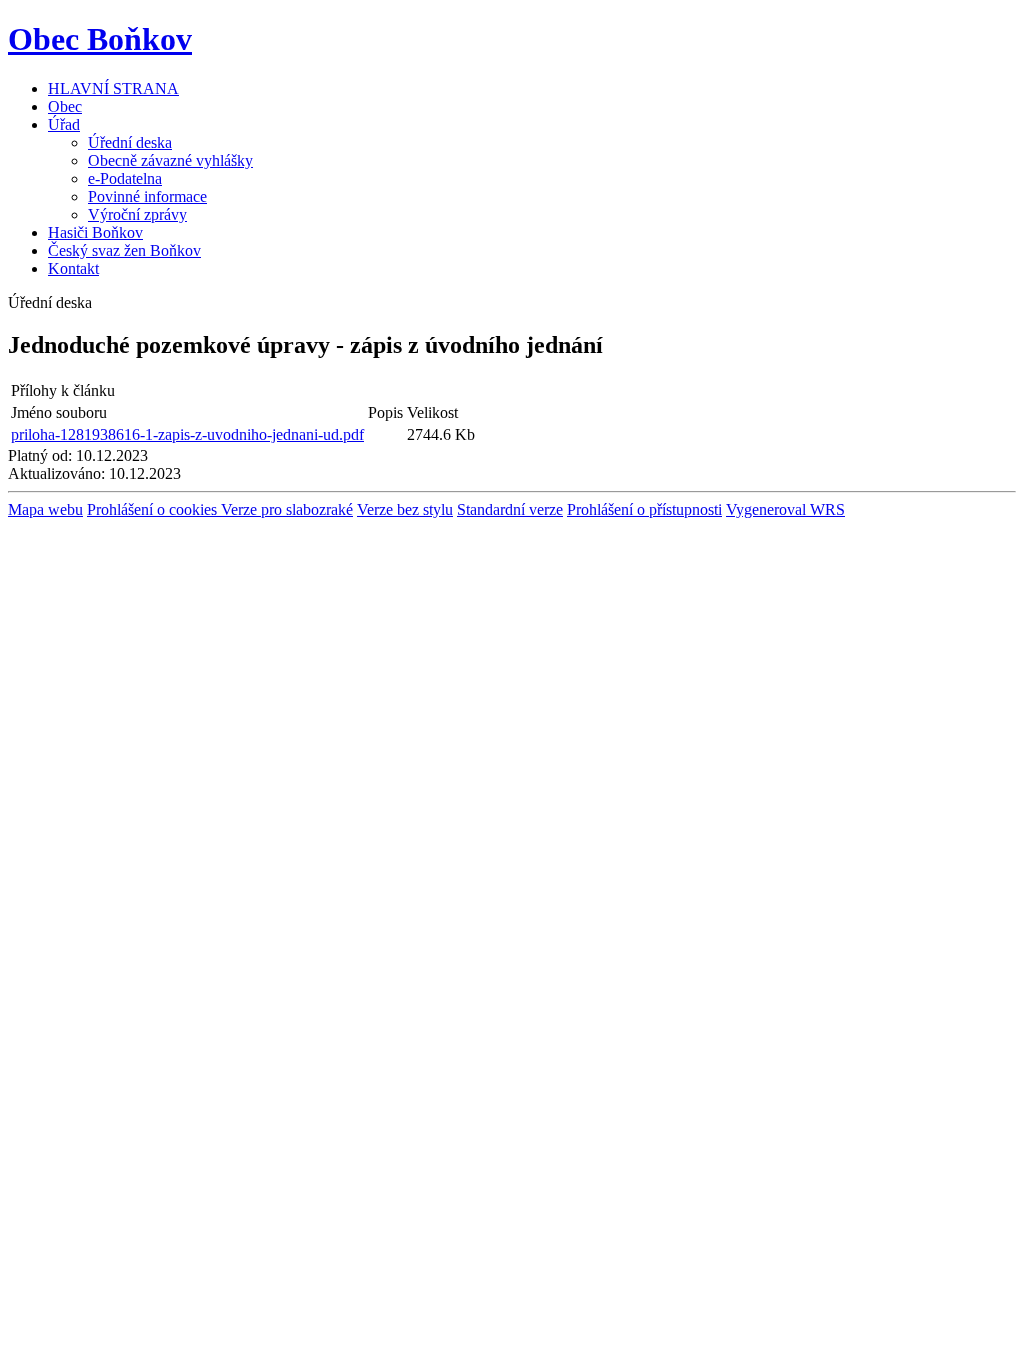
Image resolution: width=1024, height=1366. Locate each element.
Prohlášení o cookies (154, 509)
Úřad (64, 124)
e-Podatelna (125, 178)
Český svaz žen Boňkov (124, 250)
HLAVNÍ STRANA (113, 88)
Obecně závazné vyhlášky (170, 160)
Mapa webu (45, 509)
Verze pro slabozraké (287, 509)
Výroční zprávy (137, 214)
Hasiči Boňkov (95, 232)
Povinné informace (147, 196)
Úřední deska (130, 142)
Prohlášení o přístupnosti (644, 509)
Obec (65, 106)
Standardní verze (510, 509)
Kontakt (73, 268)
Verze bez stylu (405, 509)
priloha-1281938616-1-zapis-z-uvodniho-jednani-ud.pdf (187, 434)
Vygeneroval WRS (785, 509)
